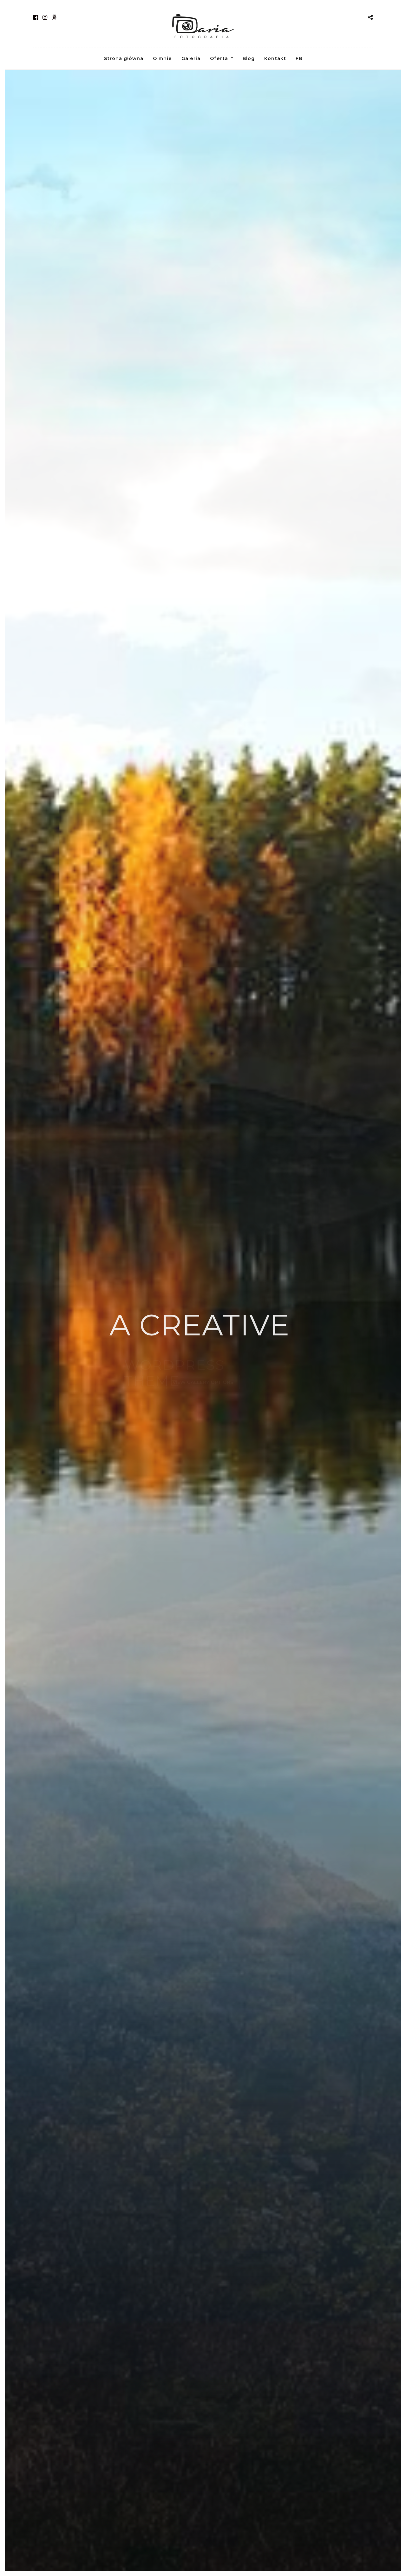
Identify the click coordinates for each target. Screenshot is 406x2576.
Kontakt (275, 58)
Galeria (191, 58)
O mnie (162, 58)
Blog (249, 58)
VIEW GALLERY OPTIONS (203, 1382)
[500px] (54, 17)
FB (299, 58)
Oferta (219, 58)
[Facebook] (36, 17)
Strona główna (124, 58)
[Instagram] (45, 17)
